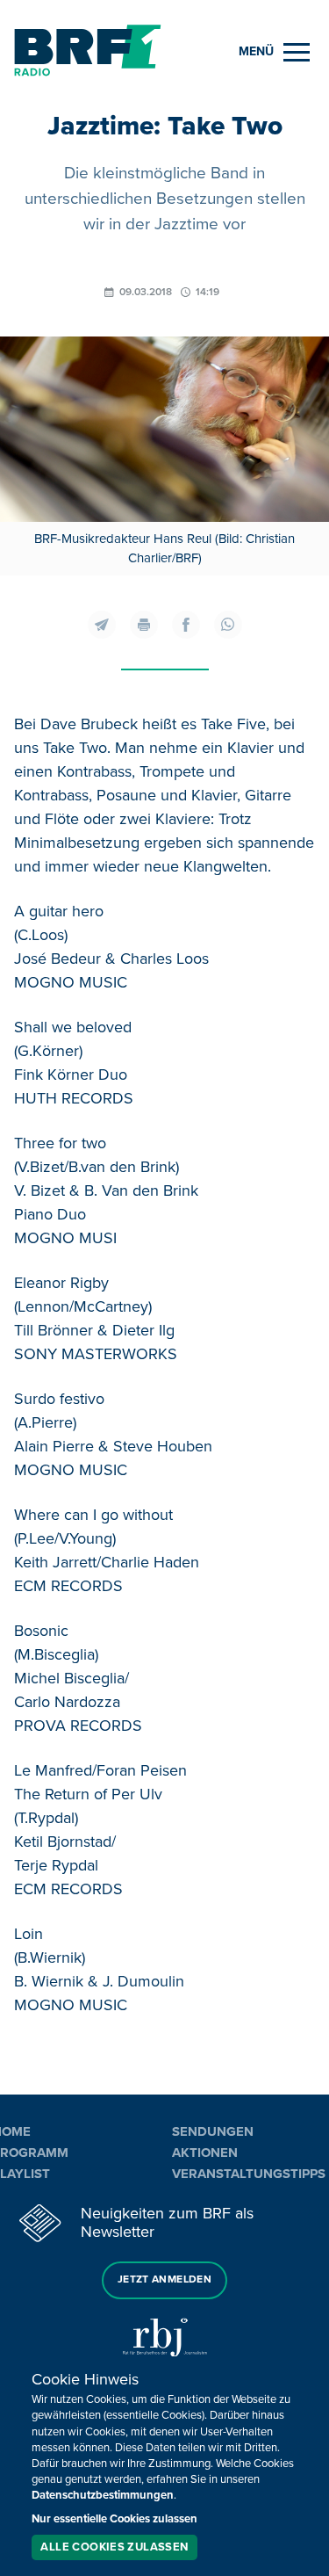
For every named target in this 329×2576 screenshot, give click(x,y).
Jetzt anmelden (164, 2279)
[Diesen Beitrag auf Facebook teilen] (186, 625)
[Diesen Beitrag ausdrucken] (144, 625)
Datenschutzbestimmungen (103, 2495)
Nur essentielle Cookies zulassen (114, 2519)
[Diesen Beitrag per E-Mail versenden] (102, 625)
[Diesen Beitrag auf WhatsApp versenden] (228, 625)
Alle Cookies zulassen (114, 2547)
